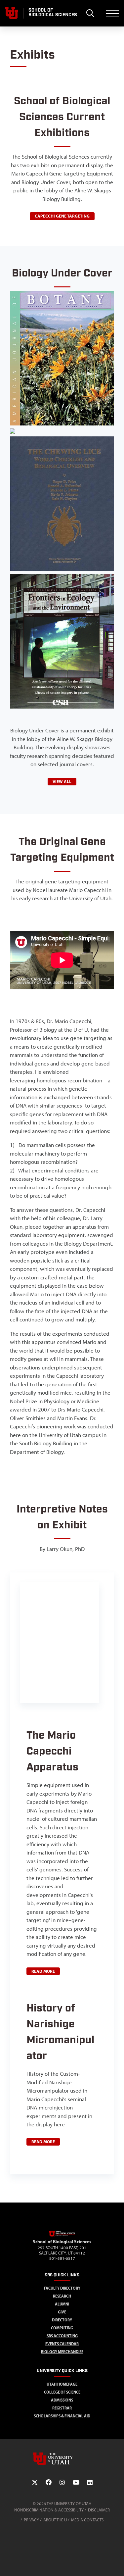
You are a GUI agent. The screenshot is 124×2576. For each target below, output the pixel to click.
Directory (62, 2320)
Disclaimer (99, 2510)
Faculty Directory (62, 2288)
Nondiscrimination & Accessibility (49, 2510)
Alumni (62, 2304)
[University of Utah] (62, 2459)
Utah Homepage (62, 2384)
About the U (55, 2520)
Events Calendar (62, 2344)
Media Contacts (87, 2520)
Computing (62, 2328)
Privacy (31, 2520)
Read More (43, 1971)
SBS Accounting (62, 2336)
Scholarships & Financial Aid (62, 2416)
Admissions (62, 2400)
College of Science (62, 2392)
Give (62, 2312)
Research (62, 2296)
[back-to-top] (116, 2563)
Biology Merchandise (62, 2352)
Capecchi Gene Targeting (62, 216)
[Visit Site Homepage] (62, 2235)
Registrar (62, 2408)
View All (62, 781)
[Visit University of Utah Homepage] (12, 13)
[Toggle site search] (90, 13)
